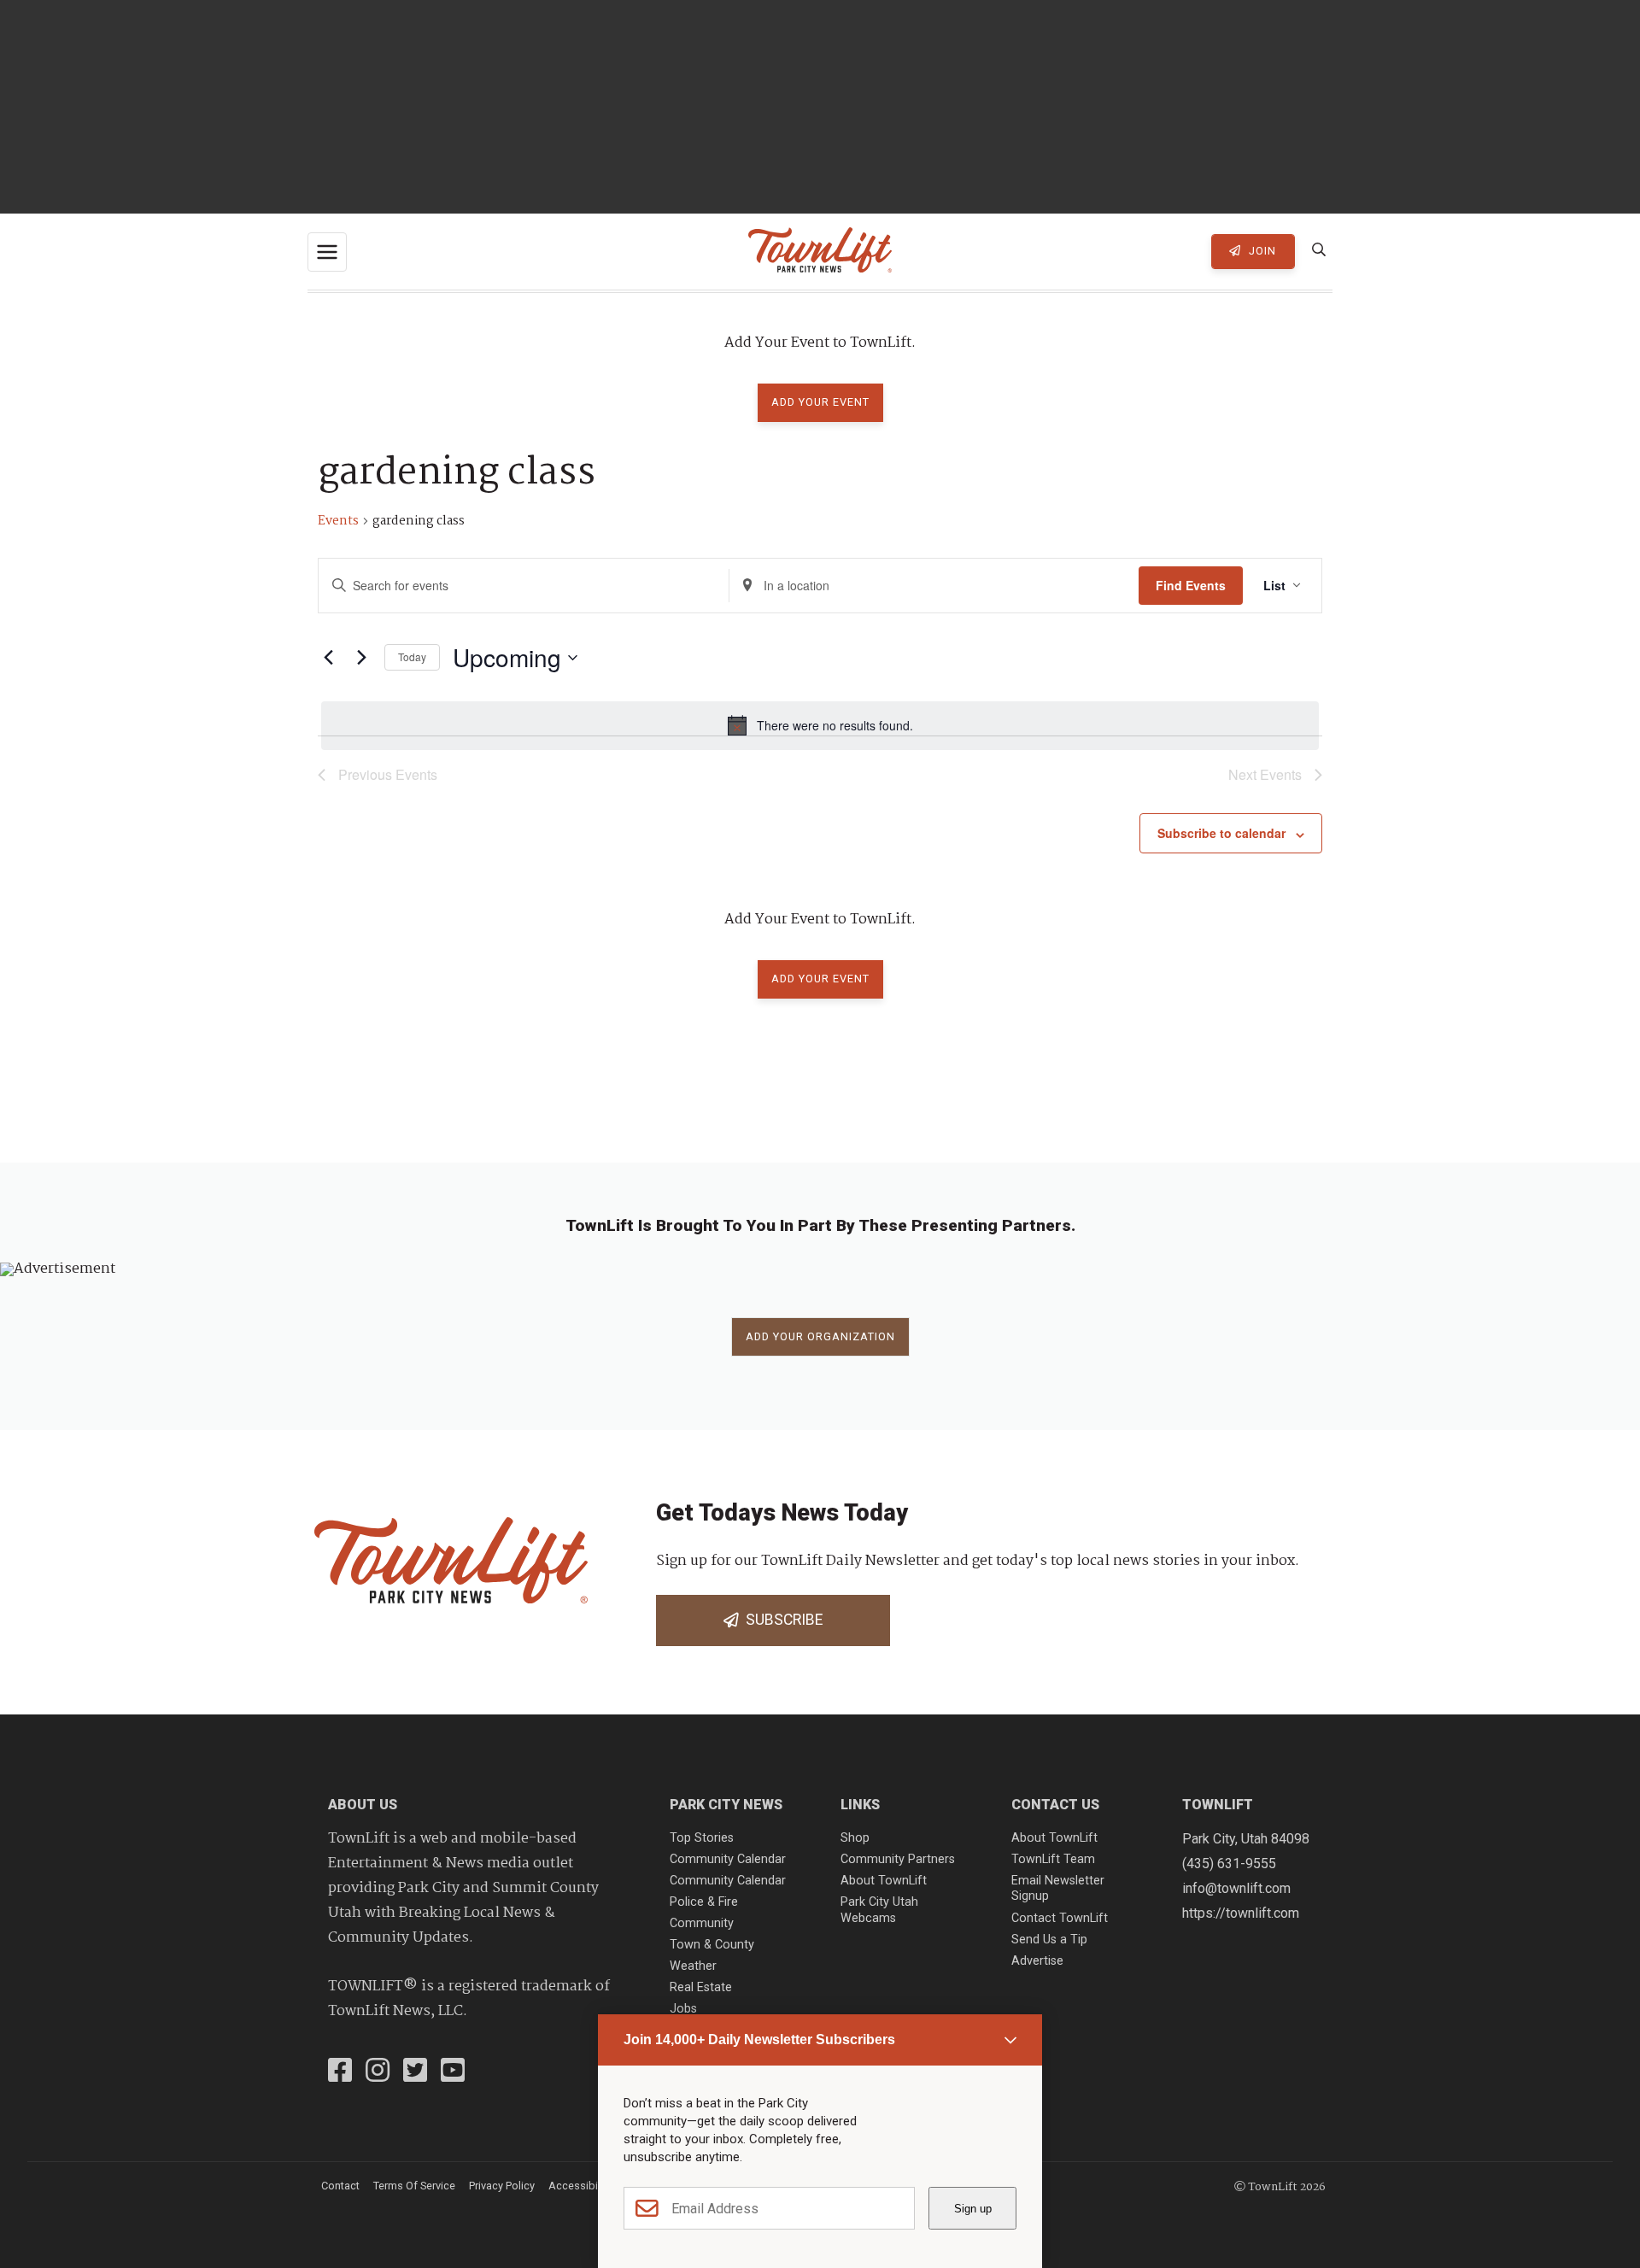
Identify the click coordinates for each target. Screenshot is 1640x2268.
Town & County (712, 1945)
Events (338, 522)
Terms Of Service (414, 2186)
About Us (363, 1805)
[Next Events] (361, 658)
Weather (693, 1966)
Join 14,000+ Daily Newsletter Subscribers (759, 2039)
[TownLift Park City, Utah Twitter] (415, 2072)
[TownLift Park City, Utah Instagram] (378, 2072)
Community (702, 1923)
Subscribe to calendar (1221, 833)
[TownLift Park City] (820, 252)
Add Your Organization (820, 1336)
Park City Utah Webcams (879, 1910)
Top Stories (702, 1838)
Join (1261, 251)
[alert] (820, 725)
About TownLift (884, 1881)
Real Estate (701, 1987)
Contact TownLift (1060, 1918)
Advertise (1037, 1961)
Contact (340, 2186)
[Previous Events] (328, 658)
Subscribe (781, 1620)
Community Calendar (728, 1859)
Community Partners (898, 1859)
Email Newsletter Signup (1058, 1889)
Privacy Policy (502, 2186)
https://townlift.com (1241, 1913)
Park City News (726, 1805)
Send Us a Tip (1049, 1940)
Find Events (1191, 585)
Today (412, 656)
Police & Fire (704, 1902)
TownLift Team (1053, 1859)
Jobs (683, 2009)
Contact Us (1055, 1805)
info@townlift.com (1236, 1888)
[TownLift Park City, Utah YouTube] (453, 2072)
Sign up (973, 2209)
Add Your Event (820, 402)
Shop (855, 1838)
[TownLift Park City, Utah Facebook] (340, 2072)
